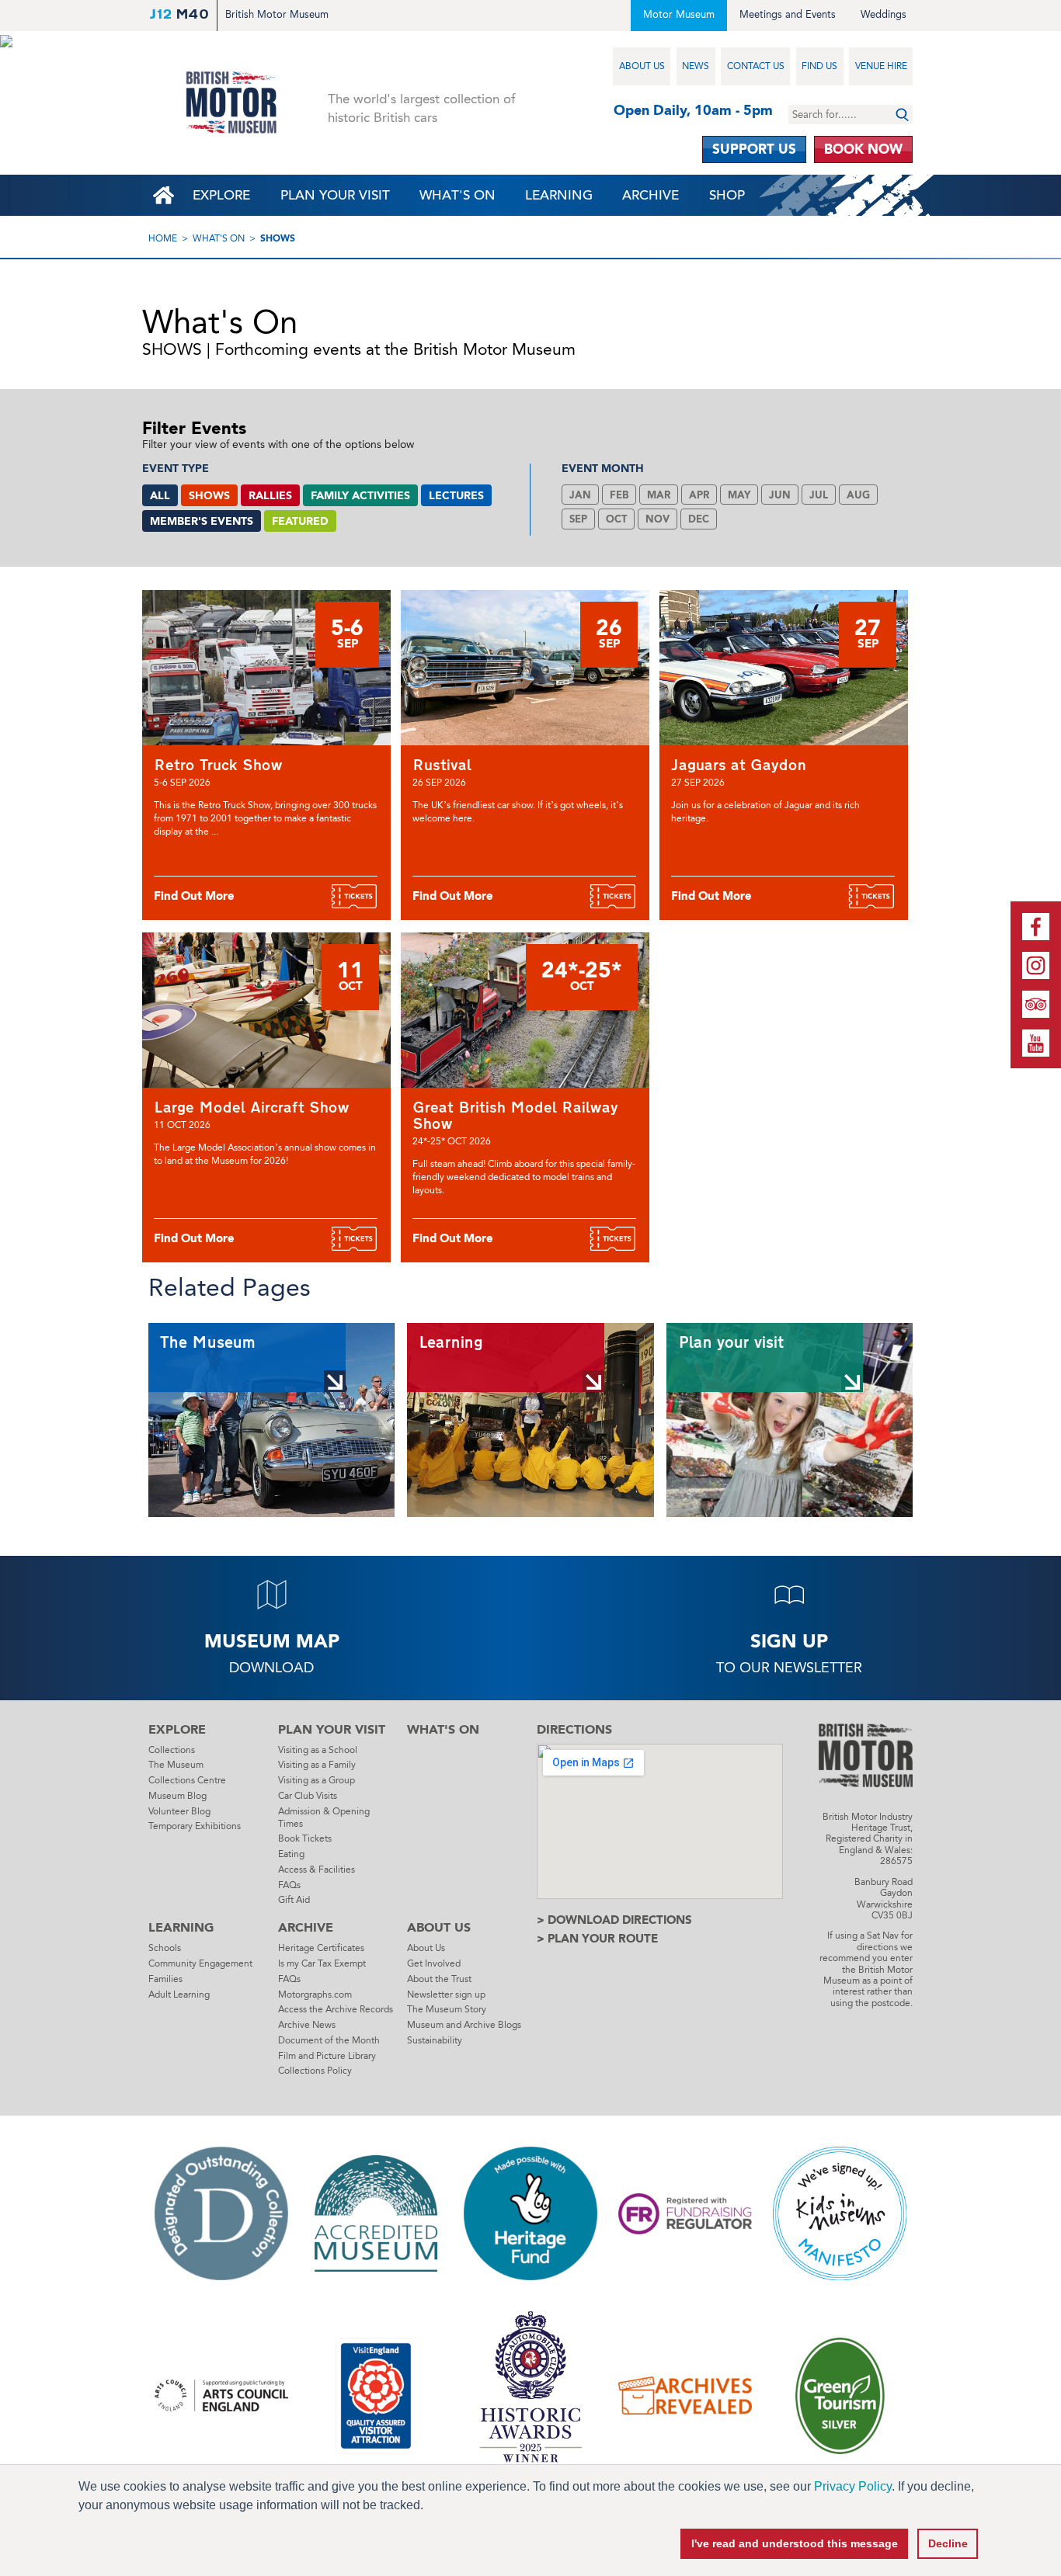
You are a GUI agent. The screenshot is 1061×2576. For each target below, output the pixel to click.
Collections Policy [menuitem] (315, 2071)
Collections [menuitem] (172, 1750)
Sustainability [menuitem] (435, 2040)
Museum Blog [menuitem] (177, 1796)
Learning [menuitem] (559, 195)
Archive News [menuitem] (307, 2025)
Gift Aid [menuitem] (294, 1900)
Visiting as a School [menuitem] (318, 1750)
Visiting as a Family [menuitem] (317, 1765)
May (739, 495)
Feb (619, 495)
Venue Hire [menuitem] (881, 66)
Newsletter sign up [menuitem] (446, 1994)
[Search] (902, 115)
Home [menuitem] (163, 195)
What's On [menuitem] (457, 195)
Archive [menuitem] (651, 195)
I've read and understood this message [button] (795, 2543)
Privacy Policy (853, 2486)
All (160, 496)
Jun (780, 495)
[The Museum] (271, 1420)
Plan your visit (731, 1343)
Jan (580, 495)
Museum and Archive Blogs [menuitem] (464, 2025)
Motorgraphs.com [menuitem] (315, 1994)
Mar (659, 495)
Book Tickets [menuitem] (305, 1838)
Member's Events (202, 521)
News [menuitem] (696, 66)
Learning (451, 1343)
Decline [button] (948, 2543)
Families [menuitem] (165, 1979)
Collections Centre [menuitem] (187, 1780)
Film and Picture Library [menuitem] (327, 2056)
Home (163, 238)
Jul (819, 495)
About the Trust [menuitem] (439, 1979)
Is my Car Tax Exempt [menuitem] (322, 1963)
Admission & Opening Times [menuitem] (324, 1817)
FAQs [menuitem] (289, 1885)
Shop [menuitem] (727, 195)
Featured (300, 521)
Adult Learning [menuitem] (179, 1994)
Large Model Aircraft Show (252, 1107)
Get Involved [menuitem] (434, 1963)
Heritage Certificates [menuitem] (321, 1948)
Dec (699, 519)
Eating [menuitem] (291, 1854)
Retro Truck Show (218, 765)
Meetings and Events (788, 14)
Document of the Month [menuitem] (329, 2040)
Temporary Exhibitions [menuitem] (195, 1826)
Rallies (270, 496)
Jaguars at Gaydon (739, 765)
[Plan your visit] (790, 1420)
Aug (858, 495)
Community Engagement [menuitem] (200, 1963)
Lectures (456, 496)
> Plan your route (597, 1939)
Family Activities (360, 496)
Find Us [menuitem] (819, 66)
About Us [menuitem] (642, 66)
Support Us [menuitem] (754, 149)
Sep (578, 519)
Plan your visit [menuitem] (335, 195)
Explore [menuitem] (221, 195)
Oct (616, 519)
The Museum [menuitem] (176, 1765)
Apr (699, 495)
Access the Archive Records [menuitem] (336, 2009)
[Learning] (530, 1420)
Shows (278, 238)
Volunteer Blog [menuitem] (179, 1811)
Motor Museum (679, 14)
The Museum (208, 1343)
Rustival (442, 765)
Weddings (884, 14)
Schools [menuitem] (165, 1948)
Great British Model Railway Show (515, 1115)
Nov (657, 519)
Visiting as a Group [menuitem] (317, 1780)
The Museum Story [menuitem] (447, 2009)
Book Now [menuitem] (863, 149)
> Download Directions (614, 1920)
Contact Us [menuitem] (756, 66)
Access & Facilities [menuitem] (317, 1870)
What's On (219, 238)
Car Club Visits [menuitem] (308, 1796)
